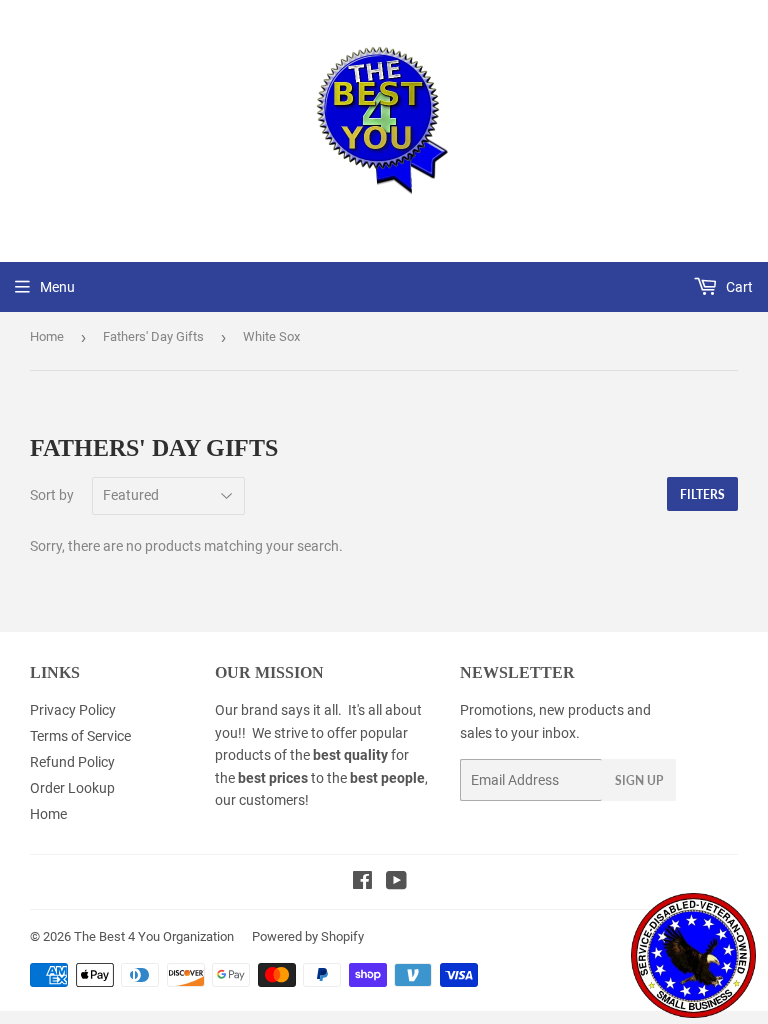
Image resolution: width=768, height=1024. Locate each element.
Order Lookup (72, 788)
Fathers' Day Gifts (153, 336)
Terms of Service (80, 736)
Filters (702, 494)
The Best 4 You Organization (154, 936)
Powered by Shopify (308, 936)
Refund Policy (72, 762)
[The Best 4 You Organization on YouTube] (396, 883)
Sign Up (639, 780)
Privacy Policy (73, 710)
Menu (57, 287)
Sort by (52, 495)
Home (47, 336)
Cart (738, 287)
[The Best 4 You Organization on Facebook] (362, 883)
